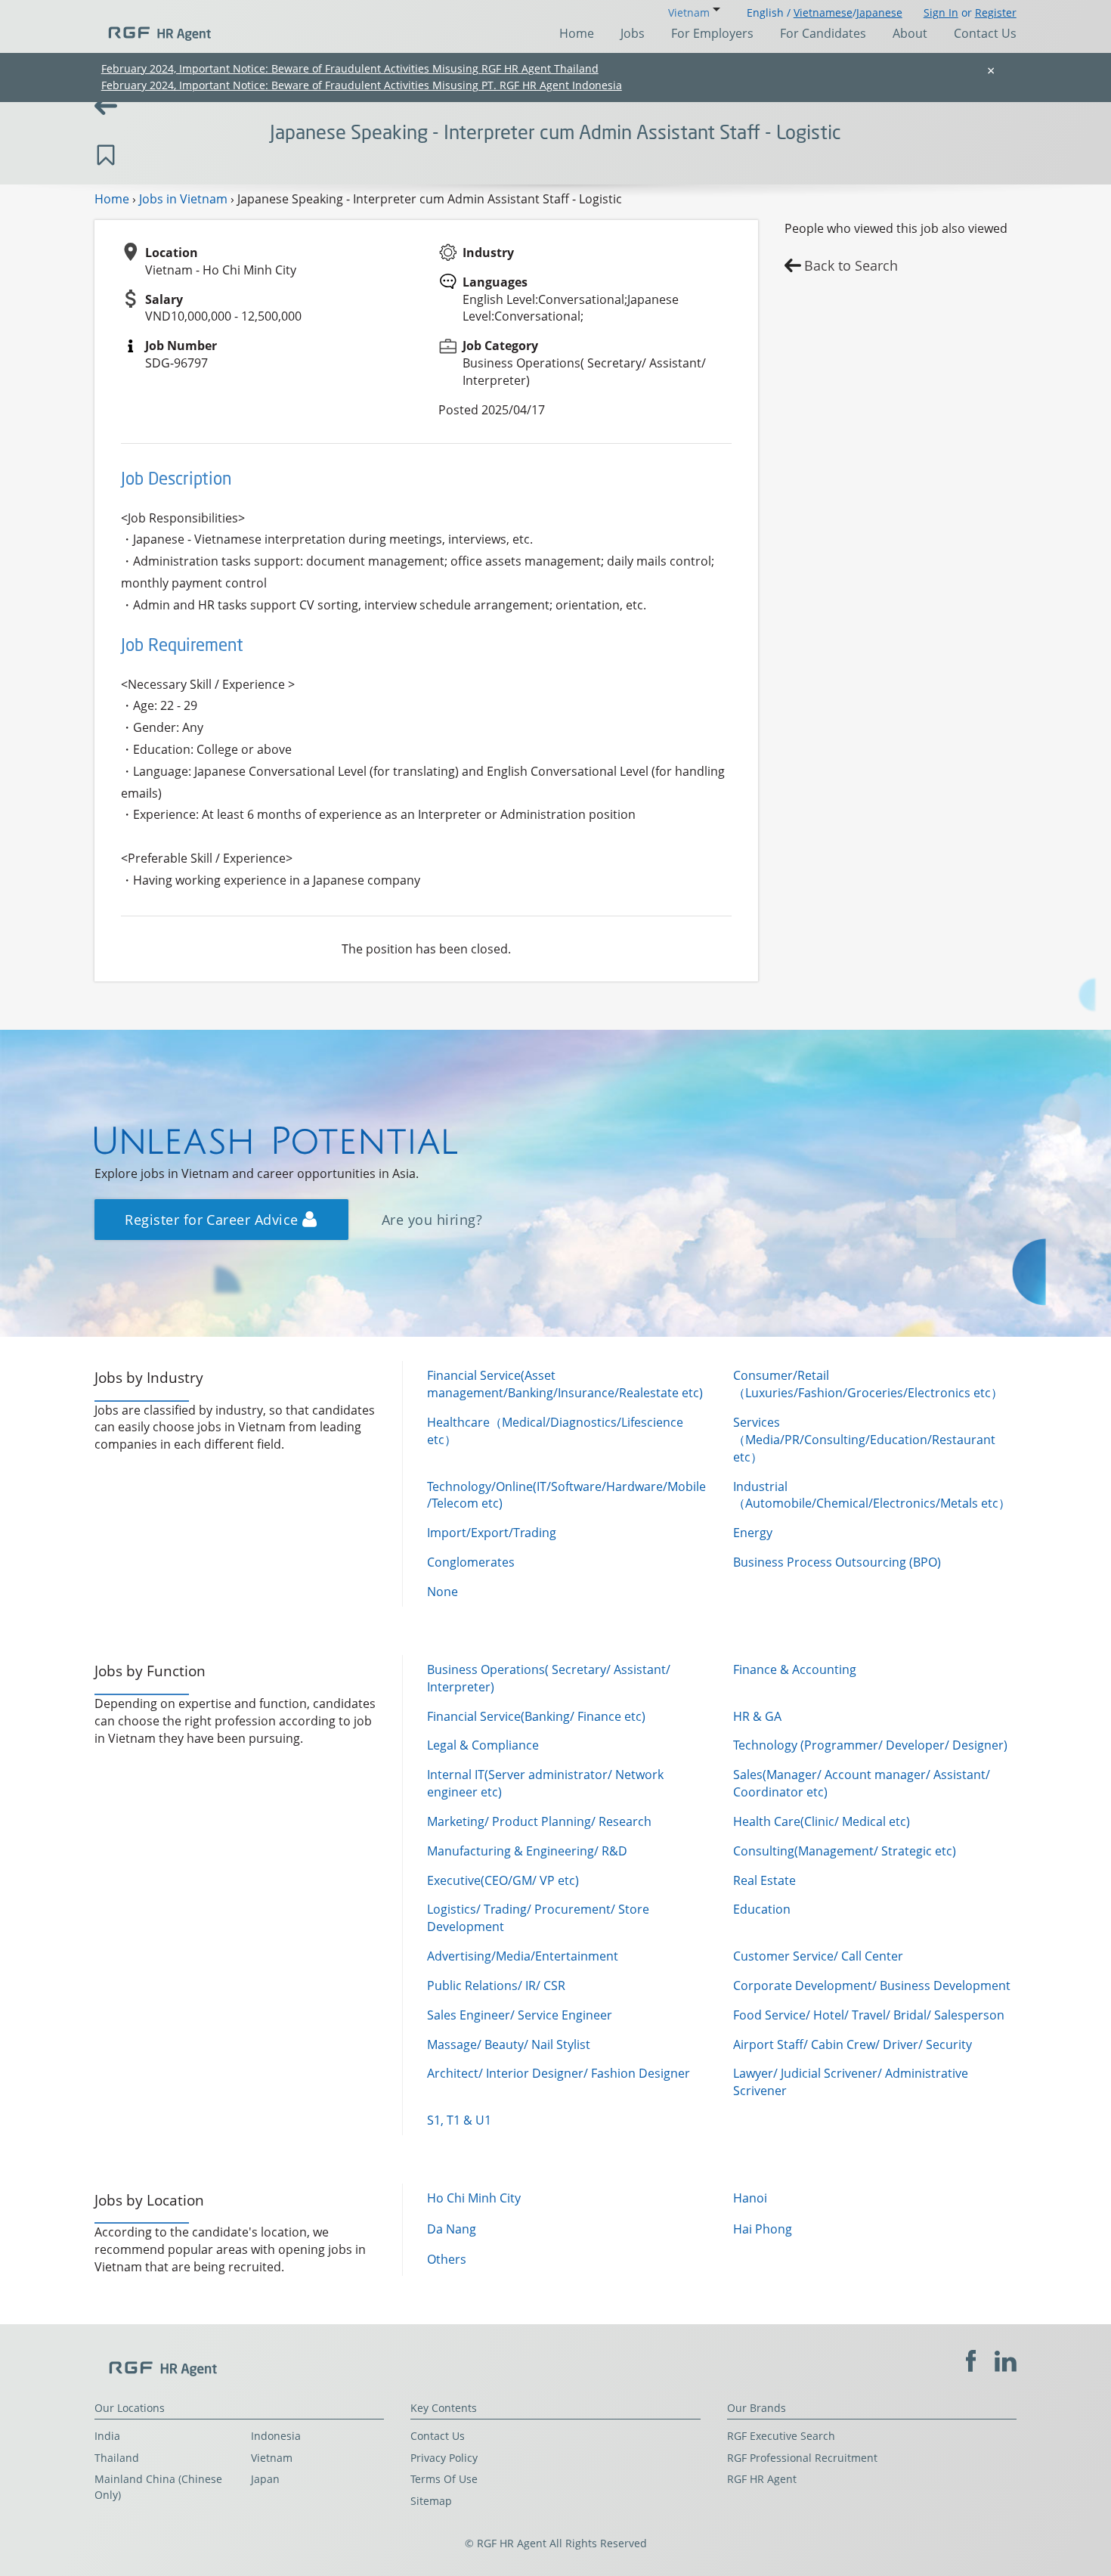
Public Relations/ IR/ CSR (496, 1985)
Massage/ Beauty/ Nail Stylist (509, 2044)
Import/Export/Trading (492, 1533)
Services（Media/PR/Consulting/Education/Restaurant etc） (864, 1440)
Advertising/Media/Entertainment (523, 1956)
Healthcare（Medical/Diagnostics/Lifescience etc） (555, 1431)
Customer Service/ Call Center (818, 1956)
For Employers (712, 33)
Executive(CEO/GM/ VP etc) (503, 1880)
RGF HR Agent (762, 2479)
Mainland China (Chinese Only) (158, 2487)
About (910, 33)
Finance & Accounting (795, 1669)
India (107, 2436)
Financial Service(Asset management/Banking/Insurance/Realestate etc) (565, 1384)
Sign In (941, 12)
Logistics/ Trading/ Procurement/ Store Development (538, 1918)
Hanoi (750, 2198)
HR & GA (757, 1716)
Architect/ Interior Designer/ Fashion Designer (559, 2073)
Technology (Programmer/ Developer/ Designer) (870, 1745)
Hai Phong (763, 2229)
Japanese (879, 12)
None (443, 1592)
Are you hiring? (432, 1220)
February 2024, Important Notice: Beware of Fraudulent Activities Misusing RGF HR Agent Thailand (350, 68)
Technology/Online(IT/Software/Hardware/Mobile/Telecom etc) (566, 1495)
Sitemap (431, 2501)
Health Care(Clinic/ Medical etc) (822, 1821)
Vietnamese (823, 12)
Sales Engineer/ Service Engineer (520, 2015)
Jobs (633, 33)
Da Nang (452, 2229)
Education (762, 1909)
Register (996, 12)
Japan (265, 2479)
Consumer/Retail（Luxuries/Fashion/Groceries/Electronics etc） (868, 1384)
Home (577, 33)
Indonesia (276, 2436)
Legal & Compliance (483, 1745)
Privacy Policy (444, 2458)
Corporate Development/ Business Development (872, 1985)
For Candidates (823, 33)
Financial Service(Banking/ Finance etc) (536, 1716)
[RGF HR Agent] (153, 26)
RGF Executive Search (781, 2436)
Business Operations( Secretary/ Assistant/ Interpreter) (549, 1678)
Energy (753, 1533)
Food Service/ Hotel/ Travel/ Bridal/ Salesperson (869, 2015)
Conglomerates (471, 1562)
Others (447, 2259)
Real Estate (764, 1880)
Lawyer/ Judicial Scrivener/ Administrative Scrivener (851, 2082)
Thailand (117, 2458)
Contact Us (985, 33)
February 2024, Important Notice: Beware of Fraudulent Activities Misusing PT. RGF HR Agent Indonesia (362, 85)
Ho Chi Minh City (474, 2198)
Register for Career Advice (214, 1220)
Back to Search (851, 265)
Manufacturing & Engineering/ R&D (527, 1851)
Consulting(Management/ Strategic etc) (845, 1851)
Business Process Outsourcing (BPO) (837, 1562)
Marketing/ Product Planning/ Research (539, 1821)
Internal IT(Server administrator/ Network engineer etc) (545, 1783)
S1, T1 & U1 (459, 2120)
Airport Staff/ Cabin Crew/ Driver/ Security (853, 2044)
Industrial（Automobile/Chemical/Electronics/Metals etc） (872, 1495)
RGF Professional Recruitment (802, 2458)
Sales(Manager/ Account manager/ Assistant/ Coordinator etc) (862, 1783)
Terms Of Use (444, 2479)
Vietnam (272, 2458)
